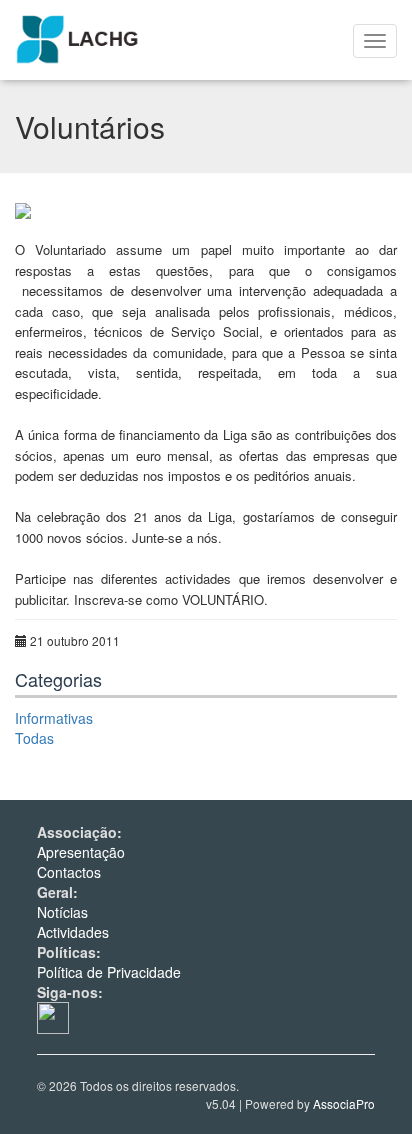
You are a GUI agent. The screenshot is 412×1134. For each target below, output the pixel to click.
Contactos (69, 872)
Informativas (54, 718)
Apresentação (81, 852)
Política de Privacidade (109, 972)
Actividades (73, 932)
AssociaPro (344, 1103)
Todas (34, 738)
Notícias (62, 912)
